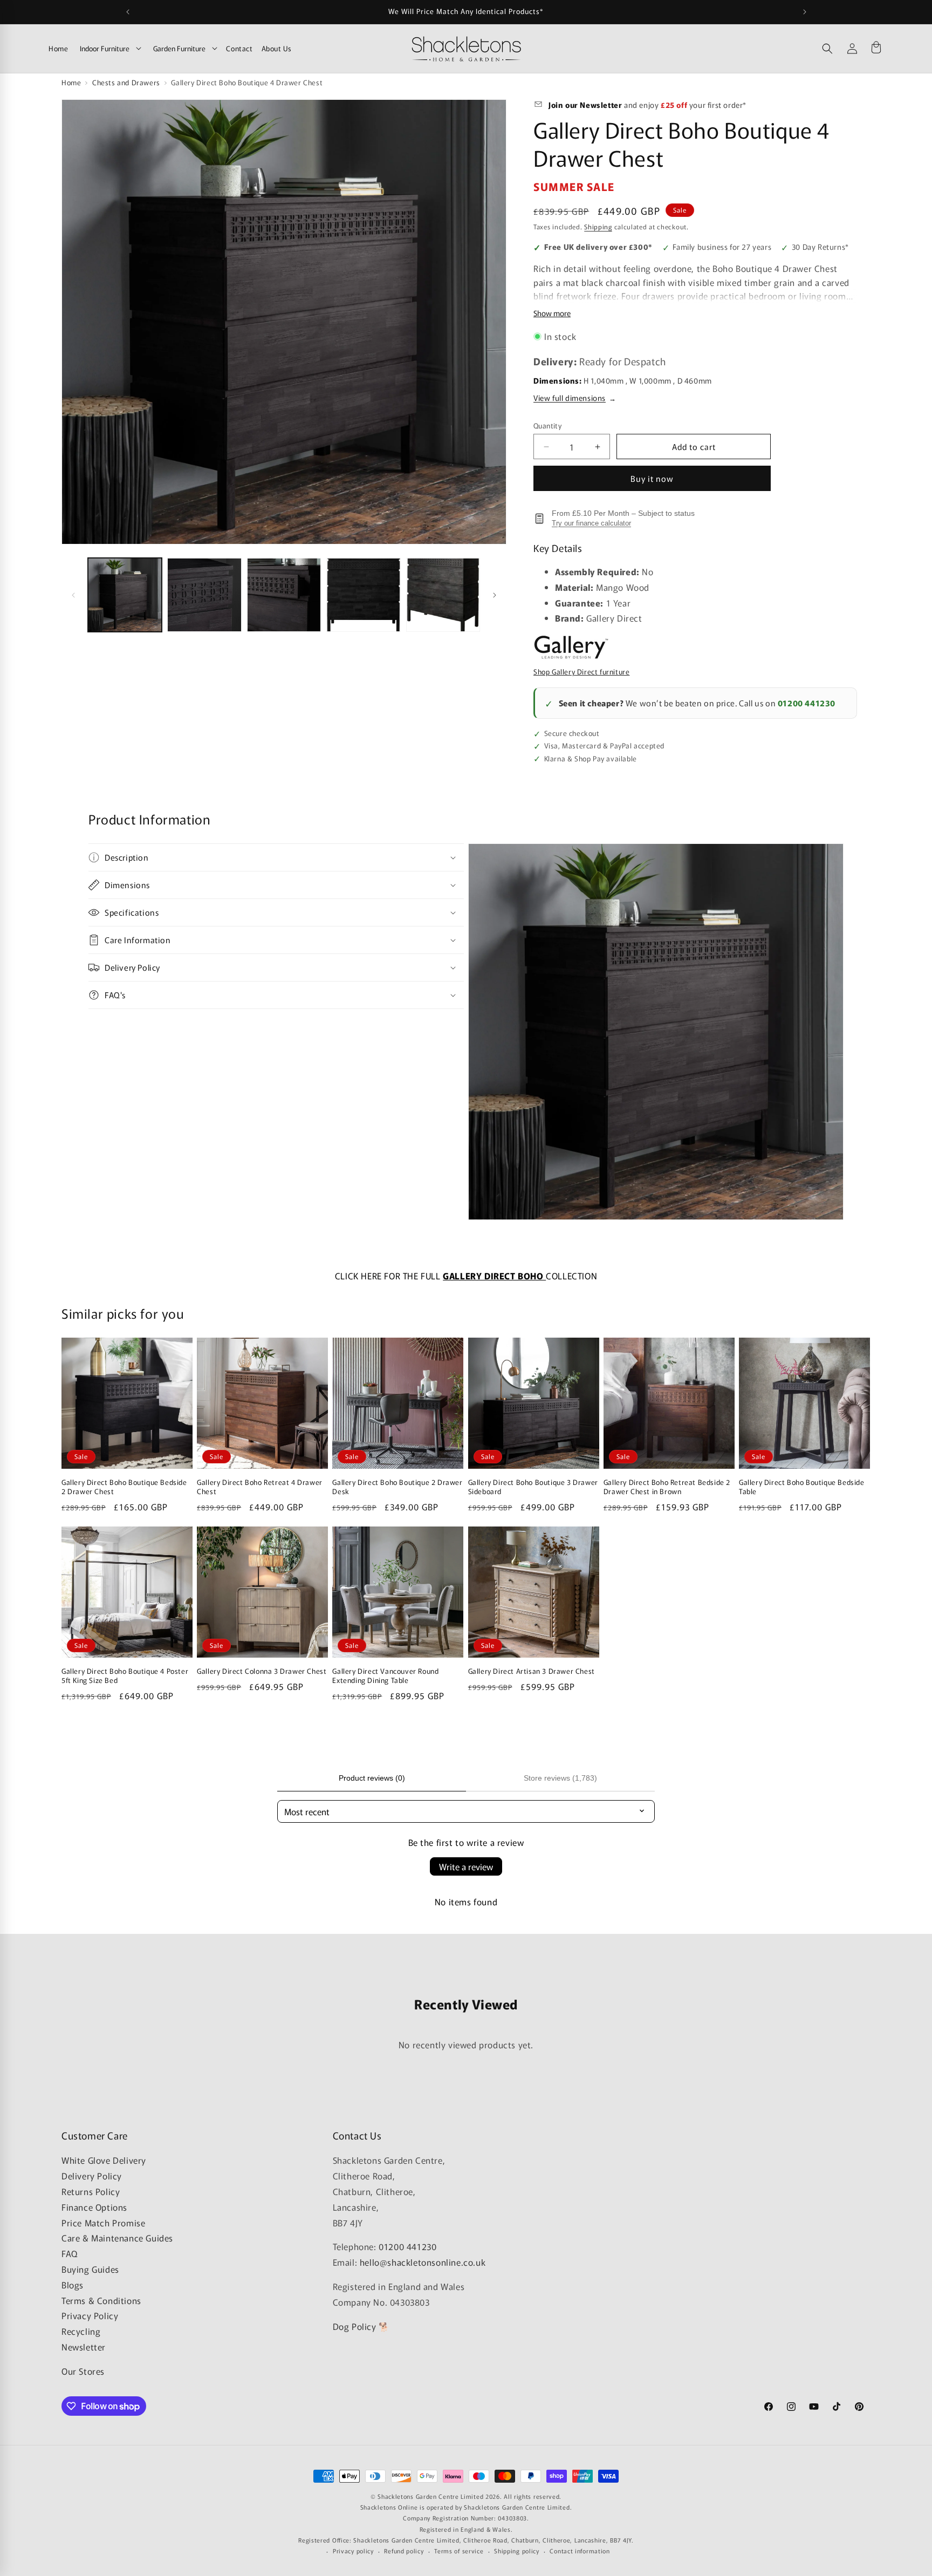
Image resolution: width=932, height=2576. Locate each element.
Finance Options (94, 2207)
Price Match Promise (103, 2223)
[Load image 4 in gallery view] (363, 595)
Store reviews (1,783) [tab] (560, 1778)
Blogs (73, 2285)
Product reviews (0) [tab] (372, 1778)
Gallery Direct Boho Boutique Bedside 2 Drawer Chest (124, 1487)
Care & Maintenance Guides (117, 2238)
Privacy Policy (90, 2316)
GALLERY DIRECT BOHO (494, 1276)
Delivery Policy (92, 2176)
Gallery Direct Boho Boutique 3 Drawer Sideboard (533, 1487)
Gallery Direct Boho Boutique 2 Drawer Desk (397, 1487)
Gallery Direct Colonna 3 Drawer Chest (262, 1671)
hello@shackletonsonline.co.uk (423, 2262)
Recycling (81, 2331)
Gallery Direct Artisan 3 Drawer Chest (532, 1671)
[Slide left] (73, 595)
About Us (277, 48)
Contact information (580, 2551)
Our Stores (83, 2371)
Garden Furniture (179, 48)
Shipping (598, 226)
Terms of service (459, 2551)
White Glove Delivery (104, 2161)
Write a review (466, 1866)
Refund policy (404, 2551)
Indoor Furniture (105, 48)
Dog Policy (355, 2326)
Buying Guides (90, 2269)
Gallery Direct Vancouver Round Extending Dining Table (385, 1676)
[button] (827, 49)
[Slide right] (495, 595)
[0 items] (876, 49)
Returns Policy (91, 2191)
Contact (239, 48)
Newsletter (84, 2347)
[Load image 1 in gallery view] (125, 595)
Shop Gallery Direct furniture (581, 672)
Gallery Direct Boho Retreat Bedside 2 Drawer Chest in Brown (667, 1487)
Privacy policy (353, 2551)
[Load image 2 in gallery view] (204, 595)
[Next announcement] (805, 12)
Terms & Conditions (101, 2300)
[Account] (852, 49)
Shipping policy (517, 2551)
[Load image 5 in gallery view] (443, 595)
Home (58, 48)
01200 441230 (807, 703)
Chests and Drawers (126, 82)
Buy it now (652, 478)
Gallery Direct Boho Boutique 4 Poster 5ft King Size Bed (125, 1676)
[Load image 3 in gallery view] (284, 595)
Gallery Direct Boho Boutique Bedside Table (802, 1487)
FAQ (70, 2253)
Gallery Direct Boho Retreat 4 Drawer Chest (260, 1487)
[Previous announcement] (128, 12)
